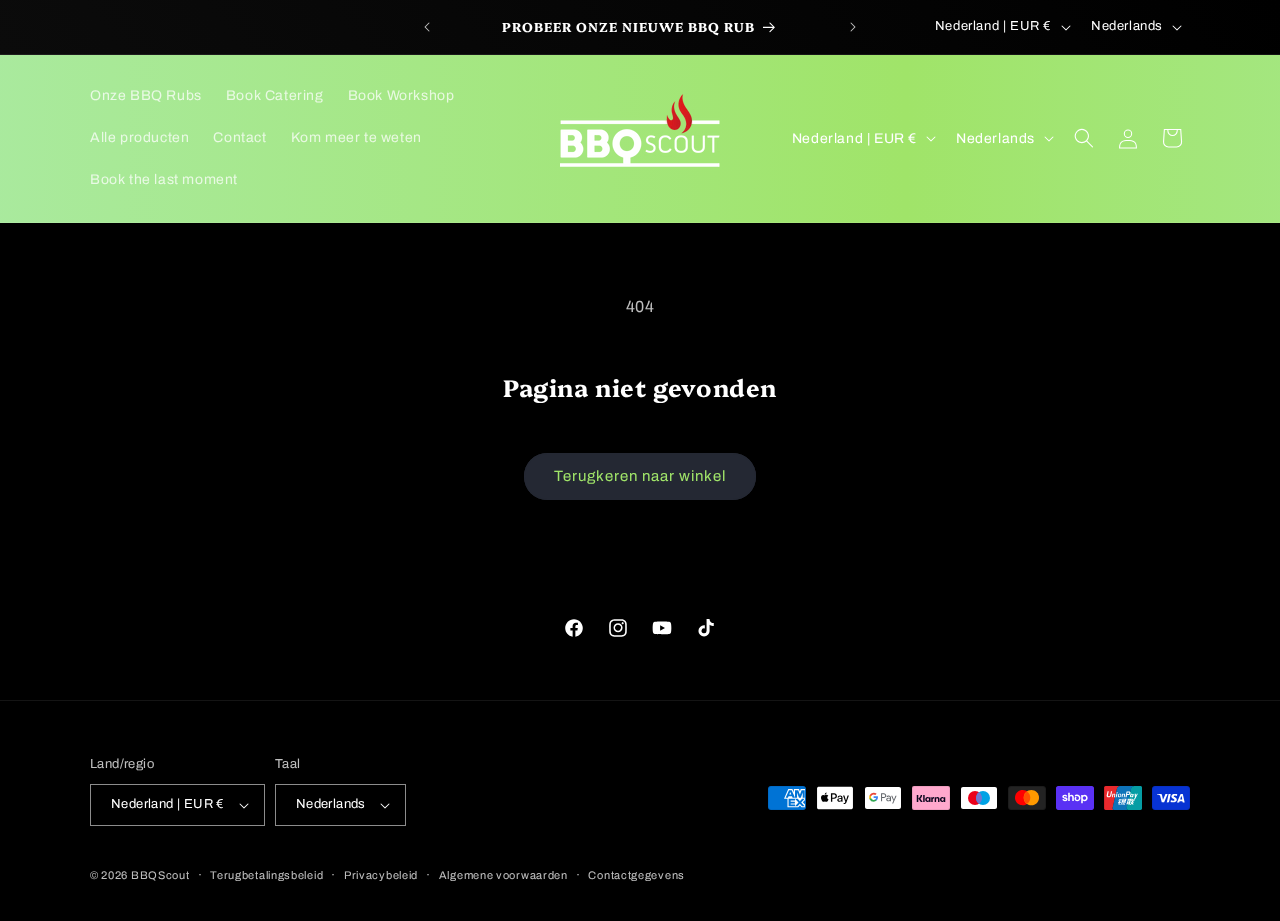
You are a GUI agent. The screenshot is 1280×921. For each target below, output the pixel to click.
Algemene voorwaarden (503, 875)
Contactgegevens (636, 875)
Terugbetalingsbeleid (266, 875)
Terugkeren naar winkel (640, 476)
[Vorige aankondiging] (427, 27)
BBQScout (160, 875)
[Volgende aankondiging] (853, 27)
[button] (1084, 138)
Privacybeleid (381, 875)
